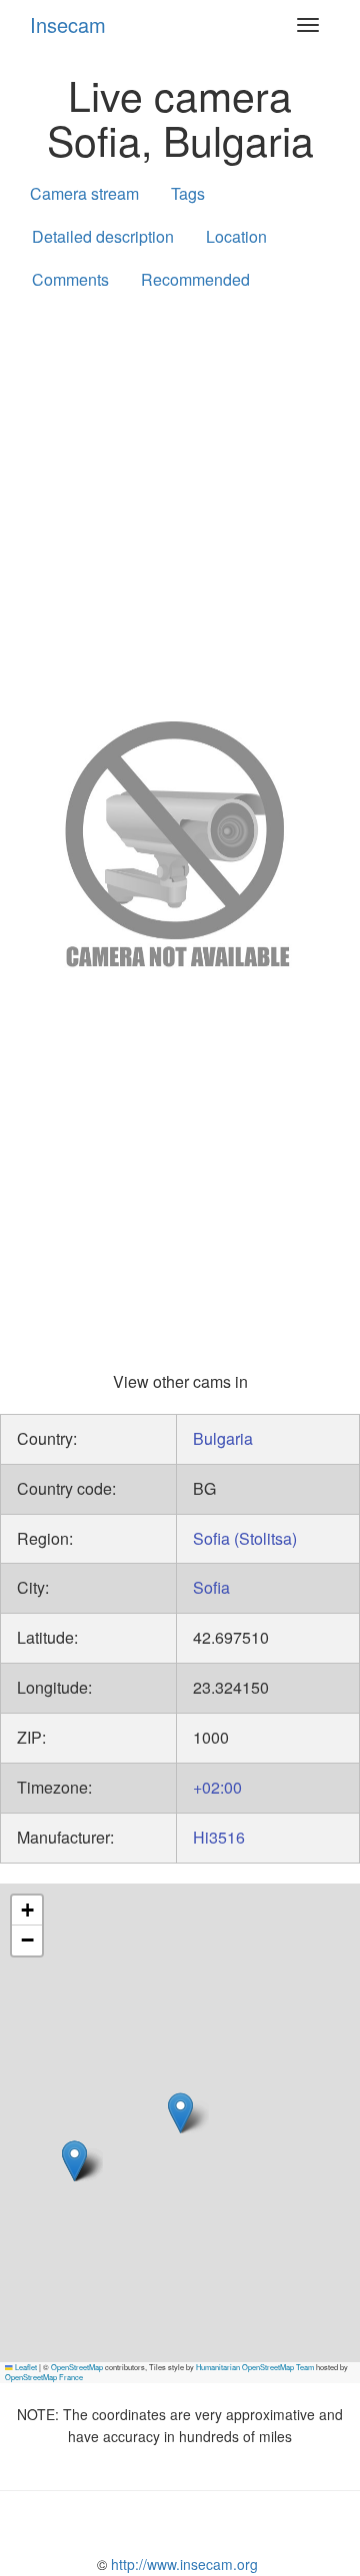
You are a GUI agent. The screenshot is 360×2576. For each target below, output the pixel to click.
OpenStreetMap (77, 2367)
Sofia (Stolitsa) (245, 1538)
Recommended (195, 279)
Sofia (211, 1587)
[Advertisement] (180, 502)
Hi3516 (219, 1837)
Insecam (68, 24)
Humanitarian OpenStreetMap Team (255, 2367)
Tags (188, 193)
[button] (74, 2161)
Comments (70, 279)
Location (236, 236)
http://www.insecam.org (182, 2564)
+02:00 (217, 1787)
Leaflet (25, 2367)
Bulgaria (223, 1438)
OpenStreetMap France (44, 2377)
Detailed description (103, 236)
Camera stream (84, 193)
